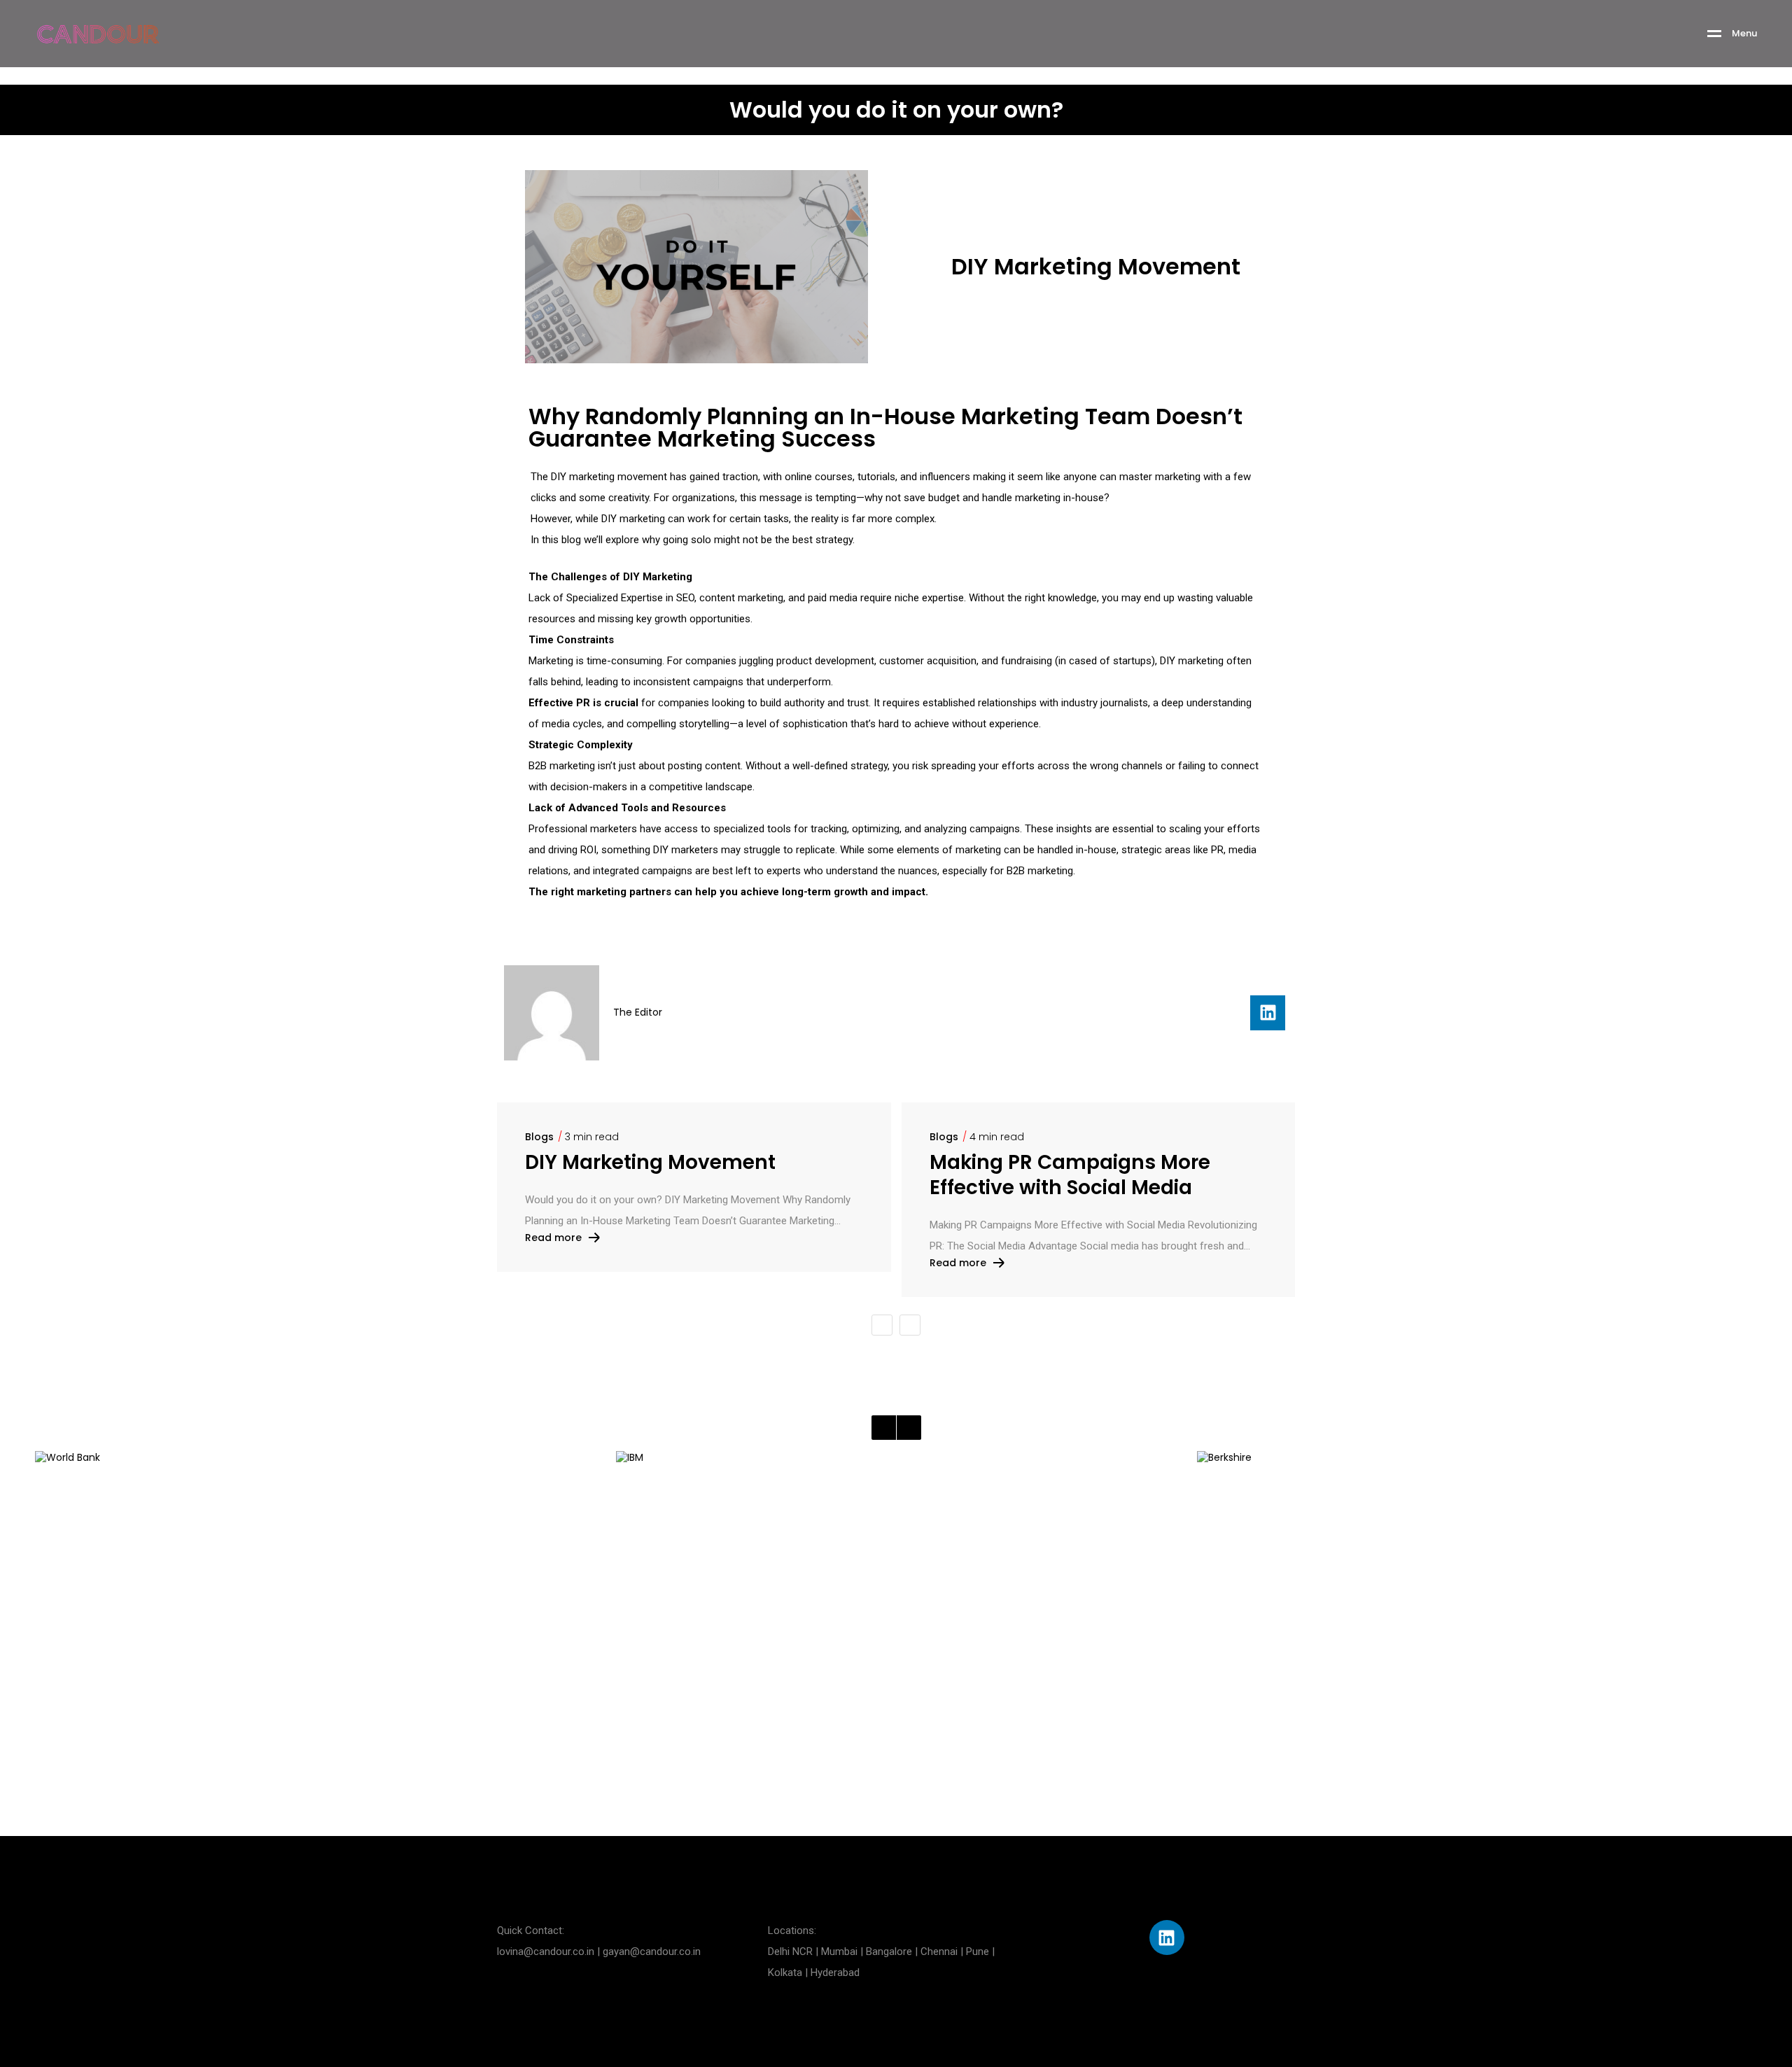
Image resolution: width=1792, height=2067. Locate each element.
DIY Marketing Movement (650, 1163)
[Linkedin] (1268, 1013)
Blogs (539, 1137)
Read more (553, 1238)
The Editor (638, 1012)
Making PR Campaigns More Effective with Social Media (1070, 1175)
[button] (882, 1325)
